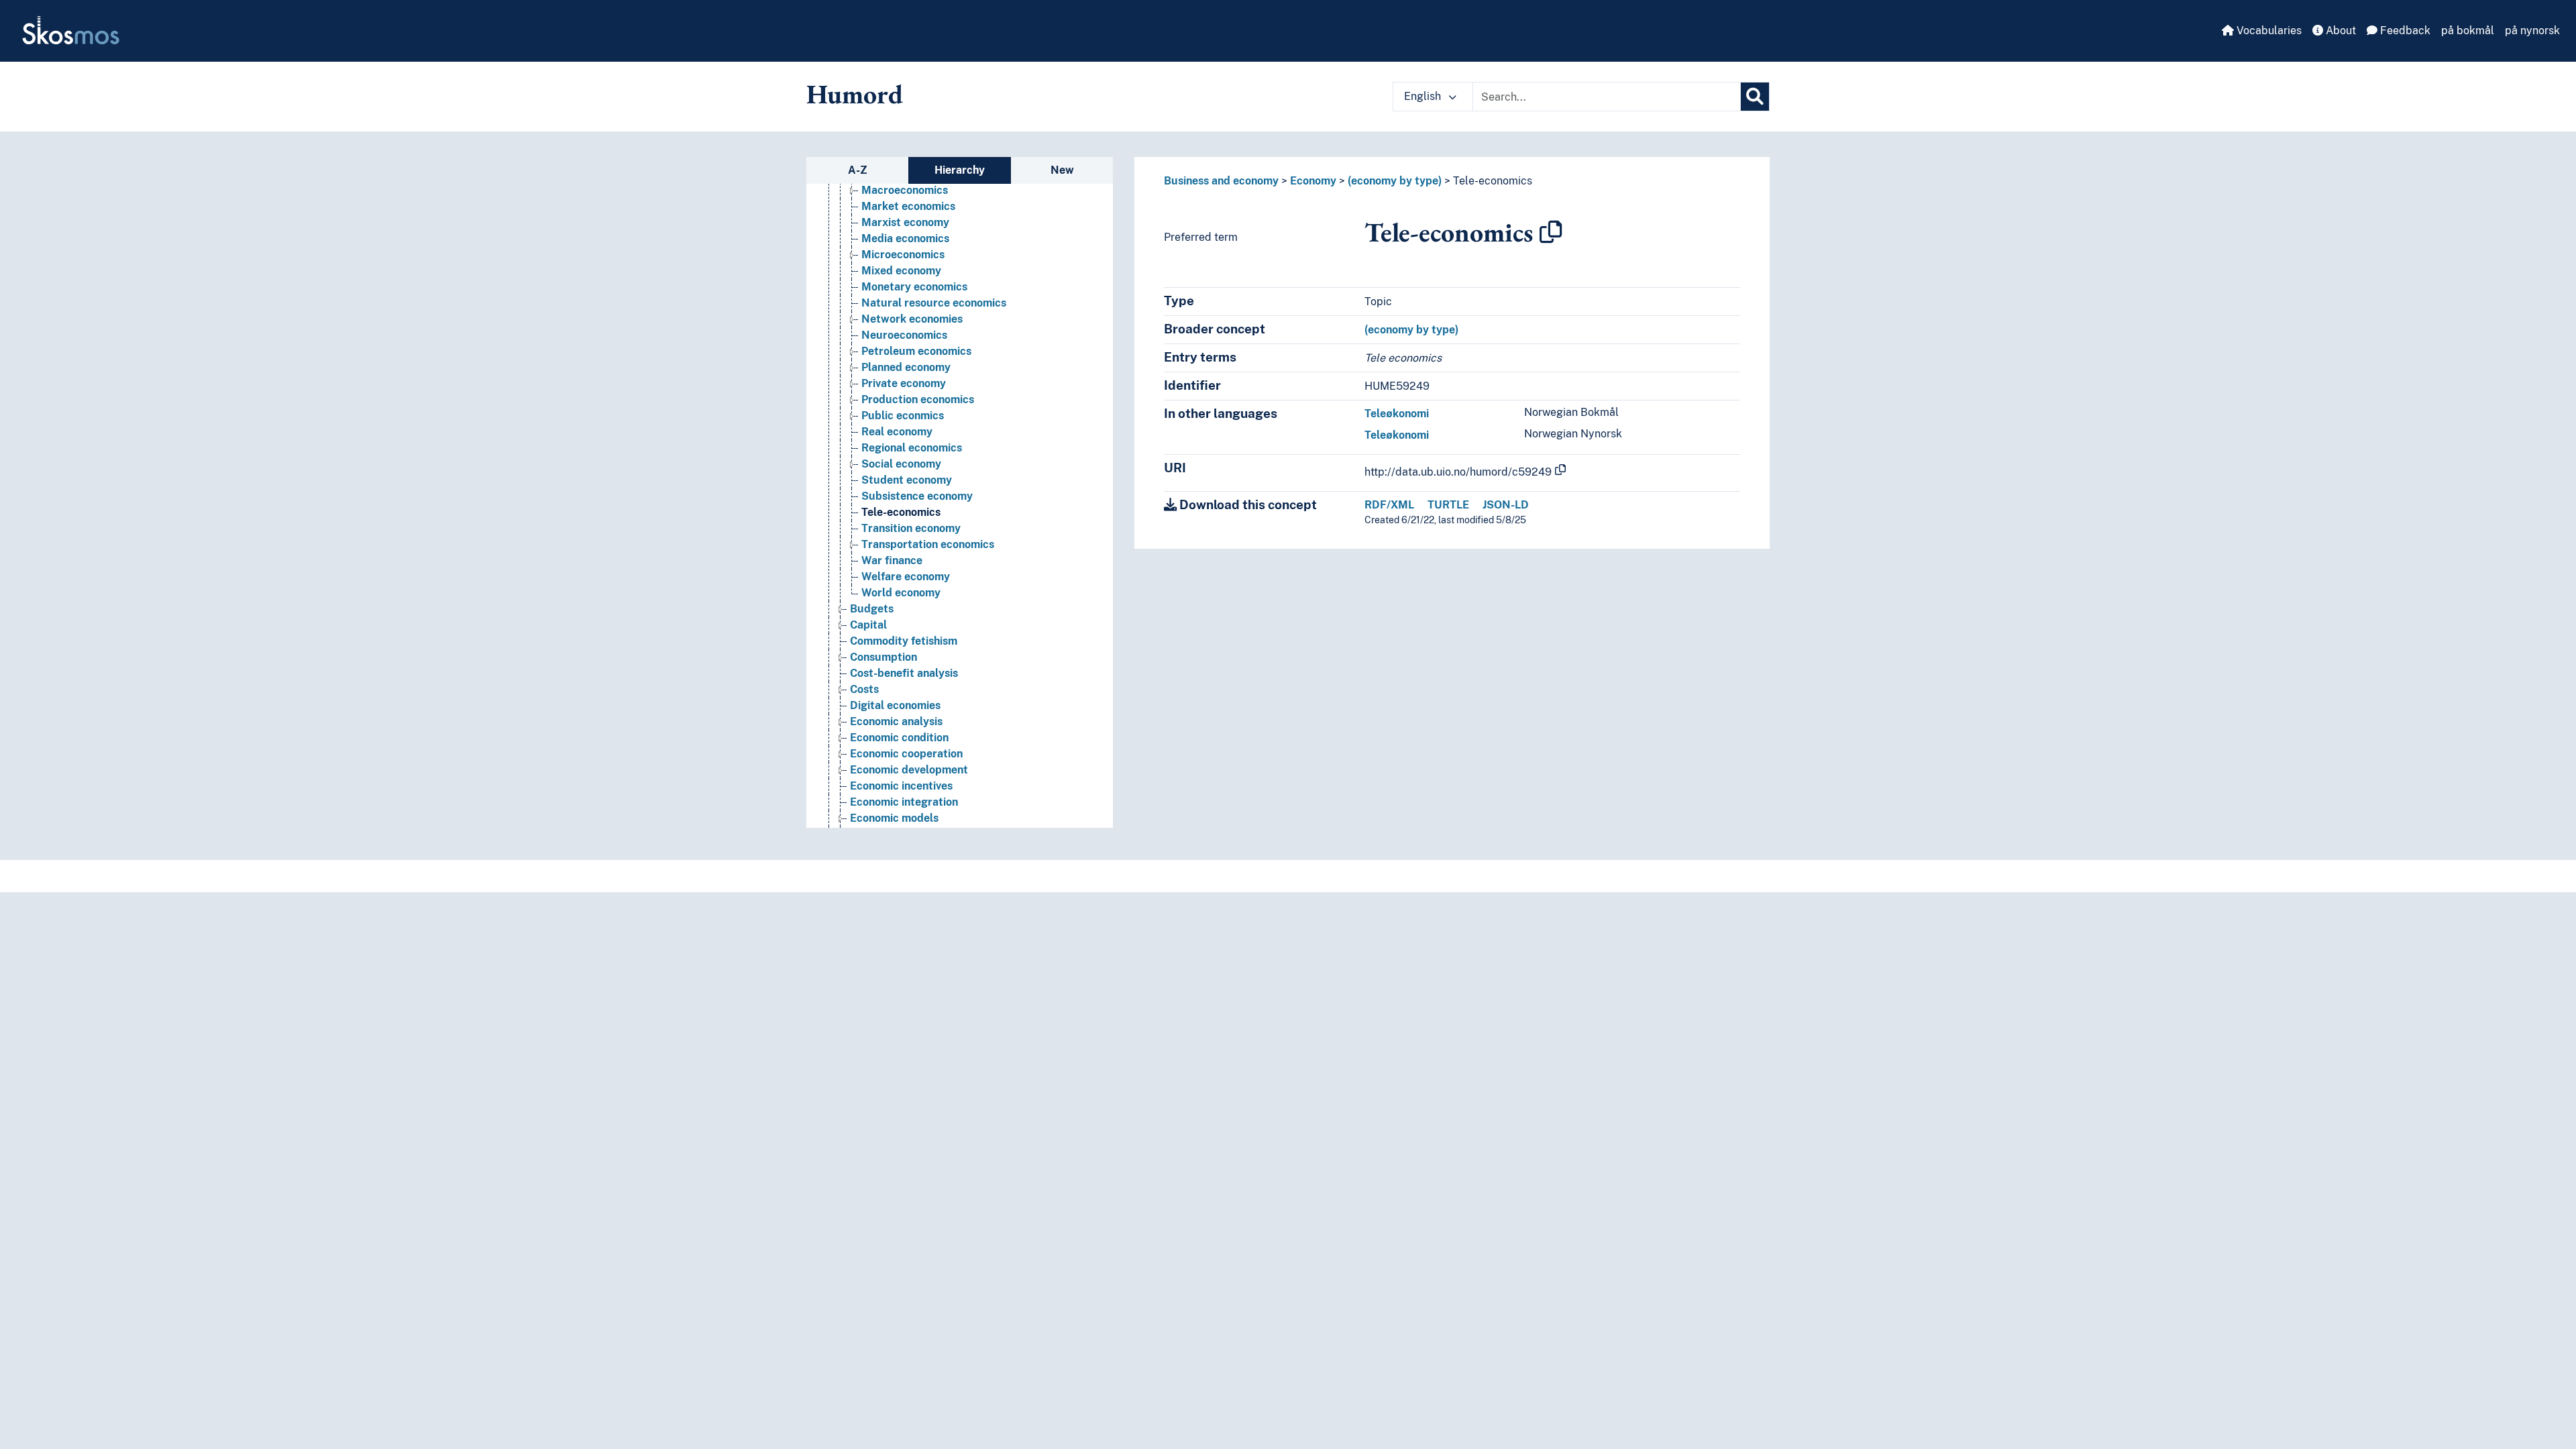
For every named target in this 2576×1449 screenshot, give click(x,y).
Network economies (912, 319)
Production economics (918, 399)
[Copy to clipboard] (1551, 232)
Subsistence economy (917, 496)
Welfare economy (906, 577)
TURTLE (1448, 505)
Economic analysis (896, 721)
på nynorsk (2532, 31)
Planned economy (906, 367)
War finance (892, 560)
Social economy (901, 464)
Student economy (907, 480)
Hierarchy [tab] (960, 170)
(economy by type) (1395, 181)
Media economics (905, 238)
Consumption (883, 657)
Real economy (897, 432)
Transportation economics (928, 544)
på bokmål (2468, 31)
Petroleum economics (916, 351)
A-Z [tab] (858, 170)
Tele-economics (901, 512)
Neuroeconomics (904, 335)
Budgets (872, 609)
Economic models (894, 818)
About (2340, 31)
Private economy (904, 383)
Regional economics (912, 448)
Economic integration (904, 802)
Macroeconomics (905, 190)
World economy (901, 593)
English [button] (1424, 96)
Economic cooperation (906, 754)
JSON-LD (1506, 505)
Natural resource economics (934, 303)
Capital (868, 625)
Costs (864, 689)
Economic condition (899, 738)
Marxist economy (905, 222)
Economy (1313, 181)
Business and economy (1221, 181)
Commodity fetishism (904, 641)
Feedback (2404, 31)
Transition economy (911, 528)
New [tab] (1062, 170)
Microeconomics (903, 255)
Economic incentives (901, 786)
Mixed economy (901, 271)
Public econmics (903, 416)
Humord (855, 94)
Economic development (909, 770)
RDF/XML (1389, 505)
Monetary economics (914, 287)
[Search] (1755, 97)
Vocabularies (2268, 31)
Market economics (908, 206)
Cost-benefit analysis (904, 673)
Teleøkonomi (1397, 414)
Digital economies (895, 705)
